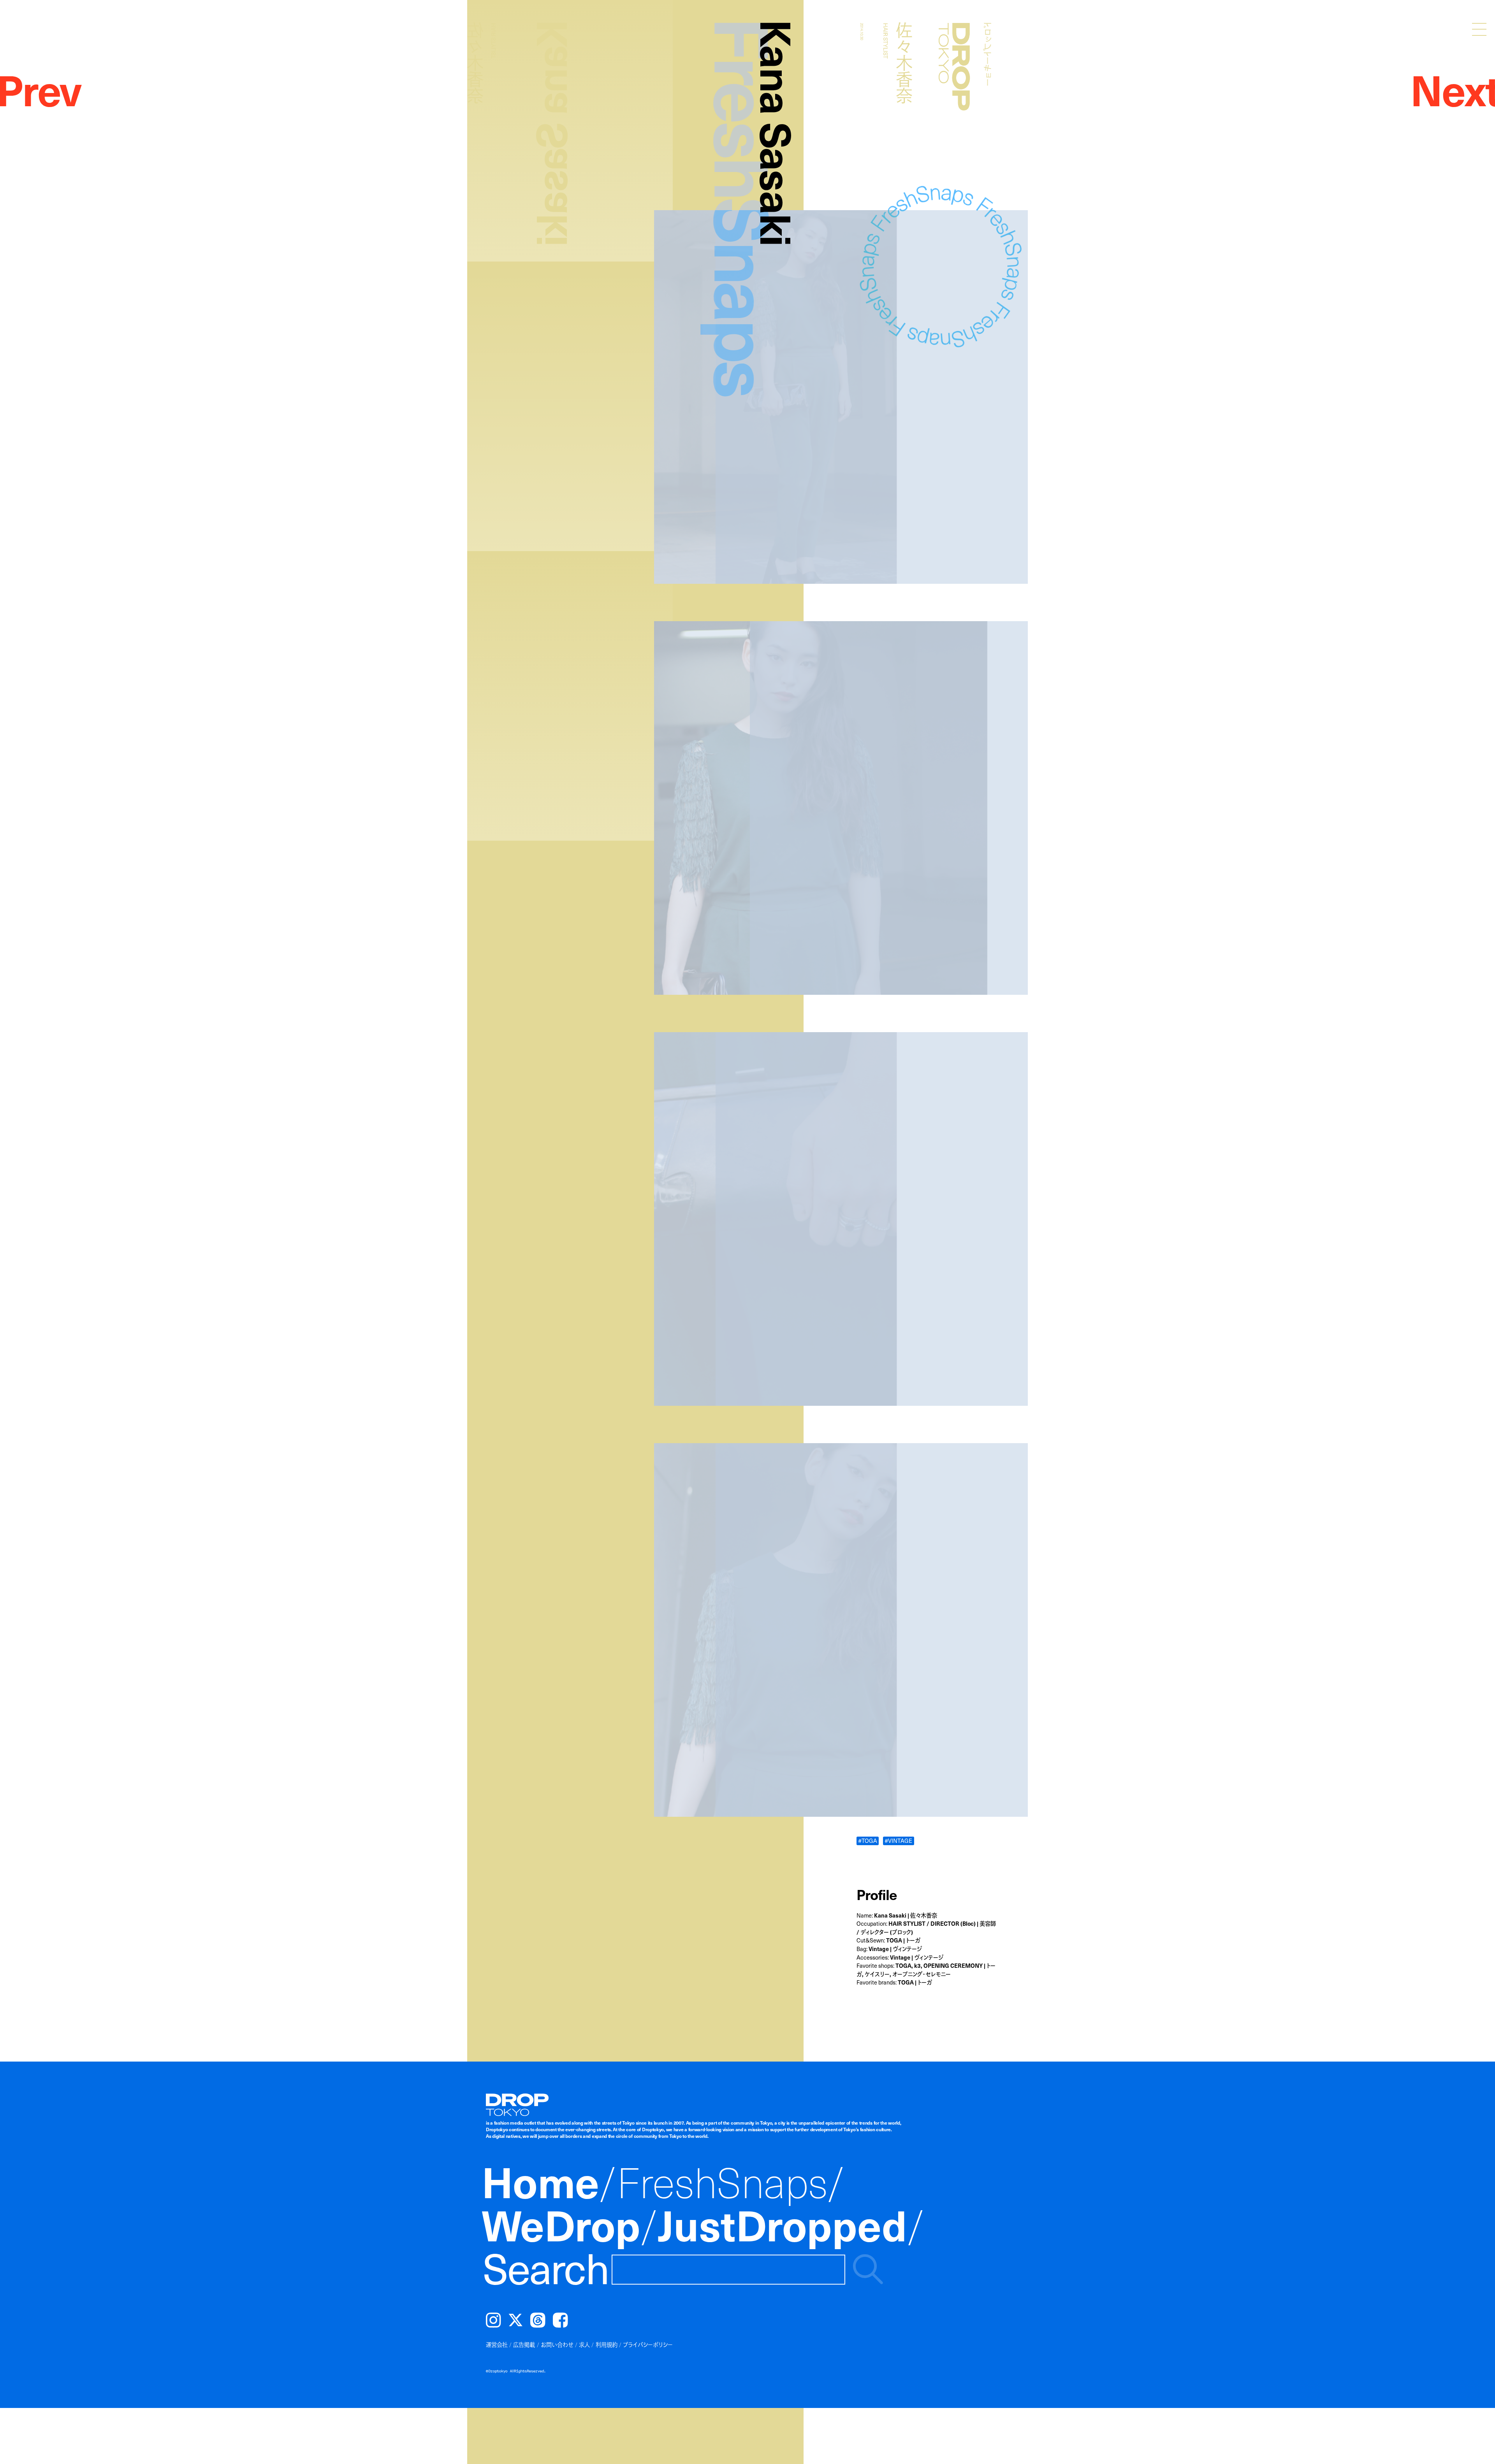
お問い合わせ (557, 2345)
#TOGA (868, 1841)
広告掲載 (524, 2345)
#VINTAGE (898, 1841)
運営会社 (497, 2345)
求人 (584, 2345)
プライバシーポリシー (648, 2345)
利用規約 (607, 2345)
